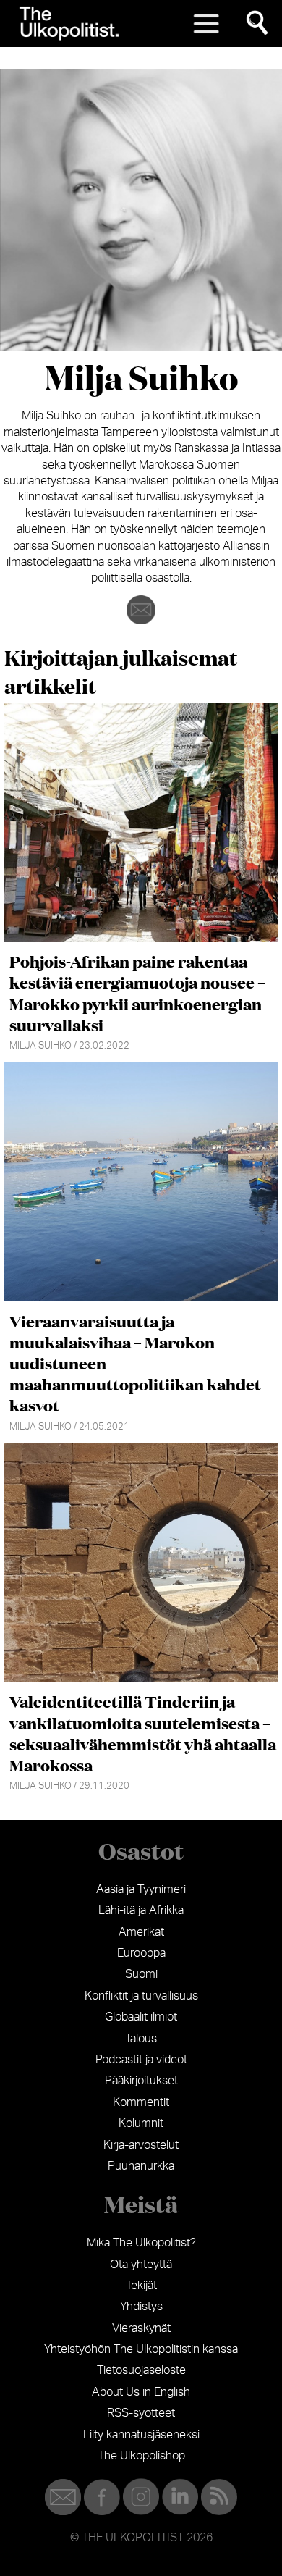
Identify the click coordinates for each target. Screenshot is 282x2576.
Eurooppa (141, 1953)
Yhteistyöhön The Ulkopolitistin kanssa (141, 2349)
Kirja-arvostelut (141, 2145)
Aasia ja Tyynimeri (141, 1889)
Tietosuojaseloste (141, 2370)
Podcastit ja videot (141, 2060)
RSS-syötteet (141, 2413)
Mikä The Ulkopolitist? (141, 2243)
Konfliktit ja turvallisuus (141, 1996)
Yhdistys (141, 2307)
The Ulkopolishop (141, 2456)
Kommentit (141, 2102)
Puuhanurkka (141, 2166)
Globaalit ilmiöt (141, 2017)
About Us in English (141, 2392)
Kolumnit (141, 2123)
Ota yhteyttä (141, 2265)
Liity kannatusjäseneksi (141, 2435)
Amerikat (141, 1932)
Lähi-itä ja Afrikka (141, 1910)
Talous (141, 2039)
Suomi (141, 1974)
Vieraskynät (141, 2328)
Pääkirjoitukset (141, 2081)
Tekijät (141, 2286)
